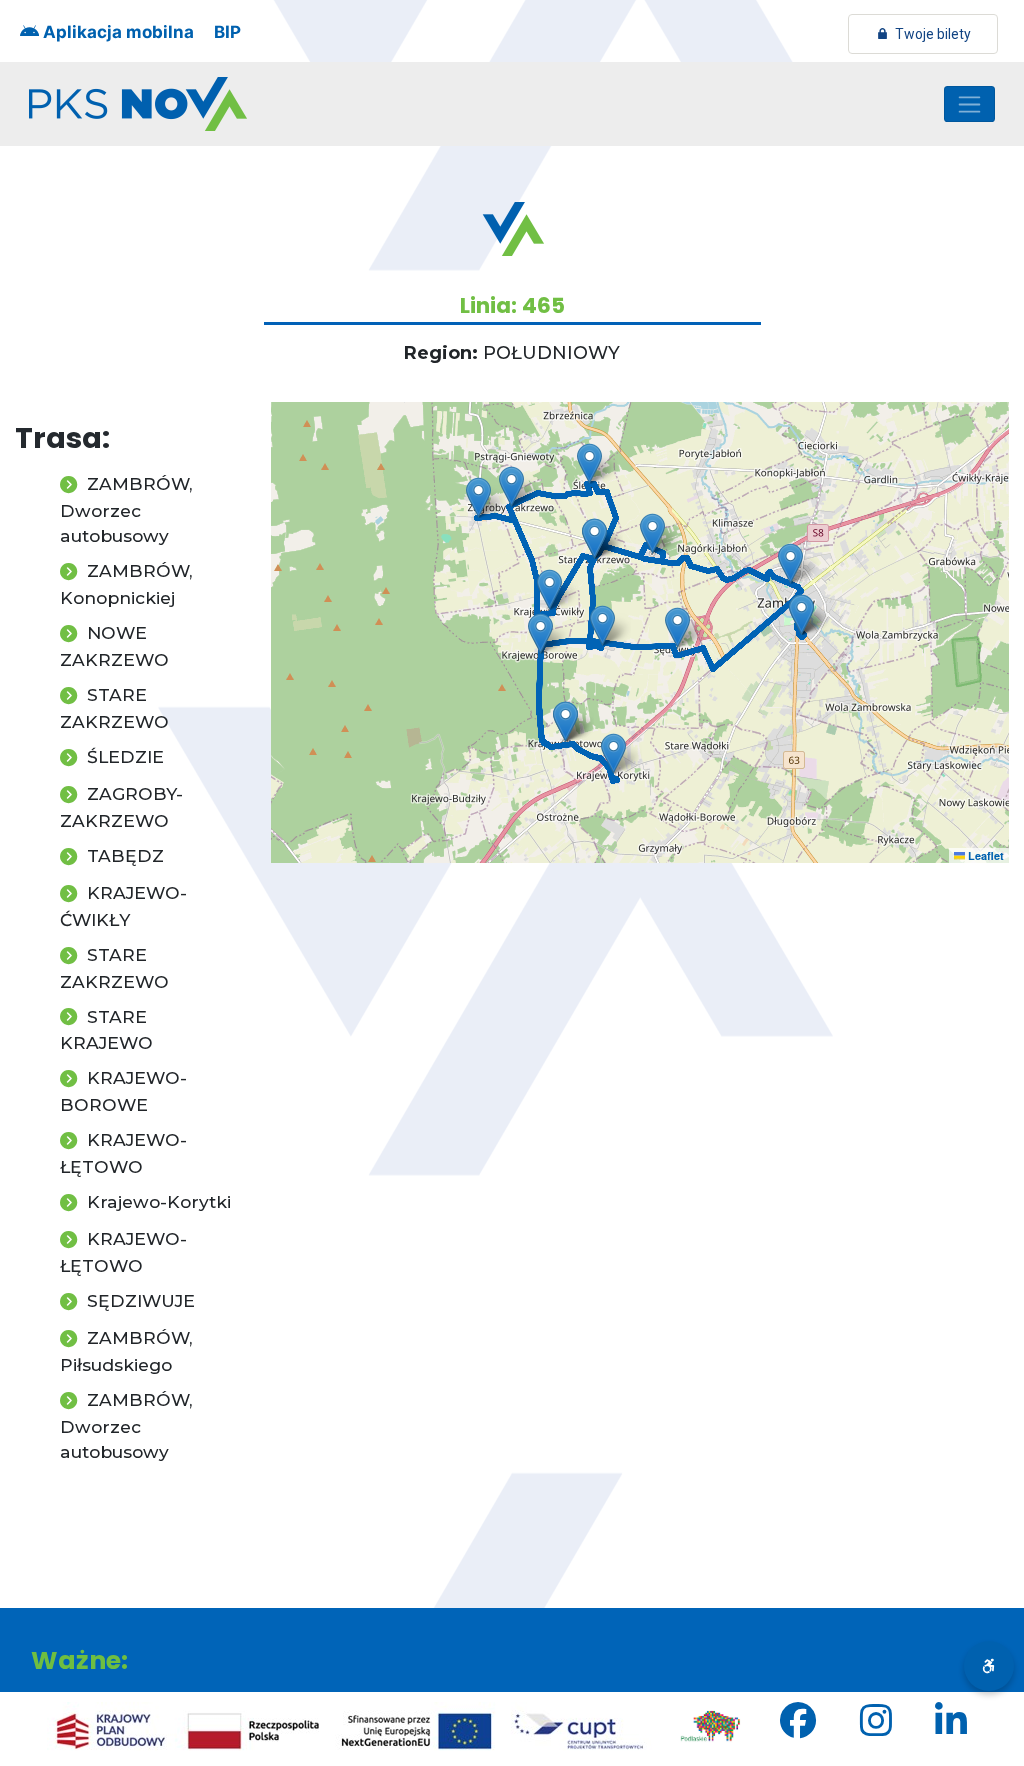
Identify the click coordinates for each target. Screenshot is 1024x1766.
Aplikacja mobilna (116, 32)
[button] (790, 563)
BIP (227, 32)
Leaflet (984, 855)
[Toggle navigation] (969, 104)
